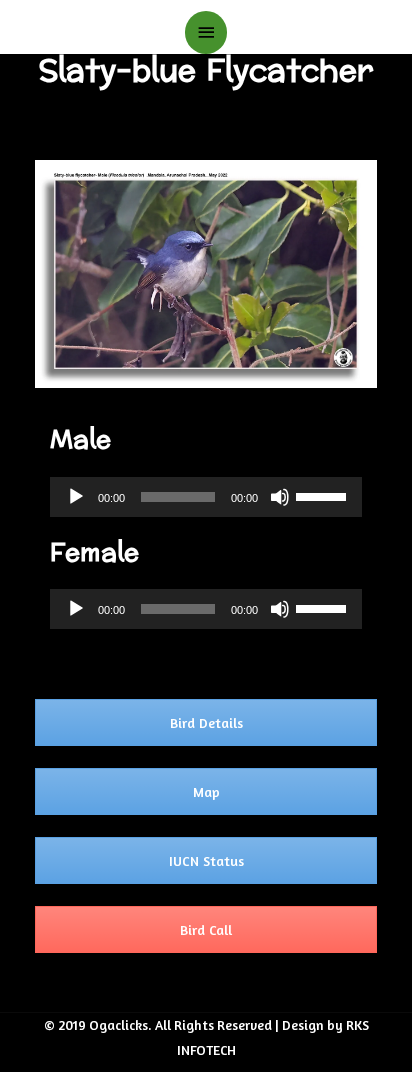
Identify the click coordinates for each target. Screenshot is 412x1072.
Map (206, 791)
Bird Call (206, 929)
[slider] (324, 495)
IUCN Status (206, 860)
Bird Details (206, 722)
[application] (206, 497)
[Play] (76, 497)
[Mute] (280, 497)
